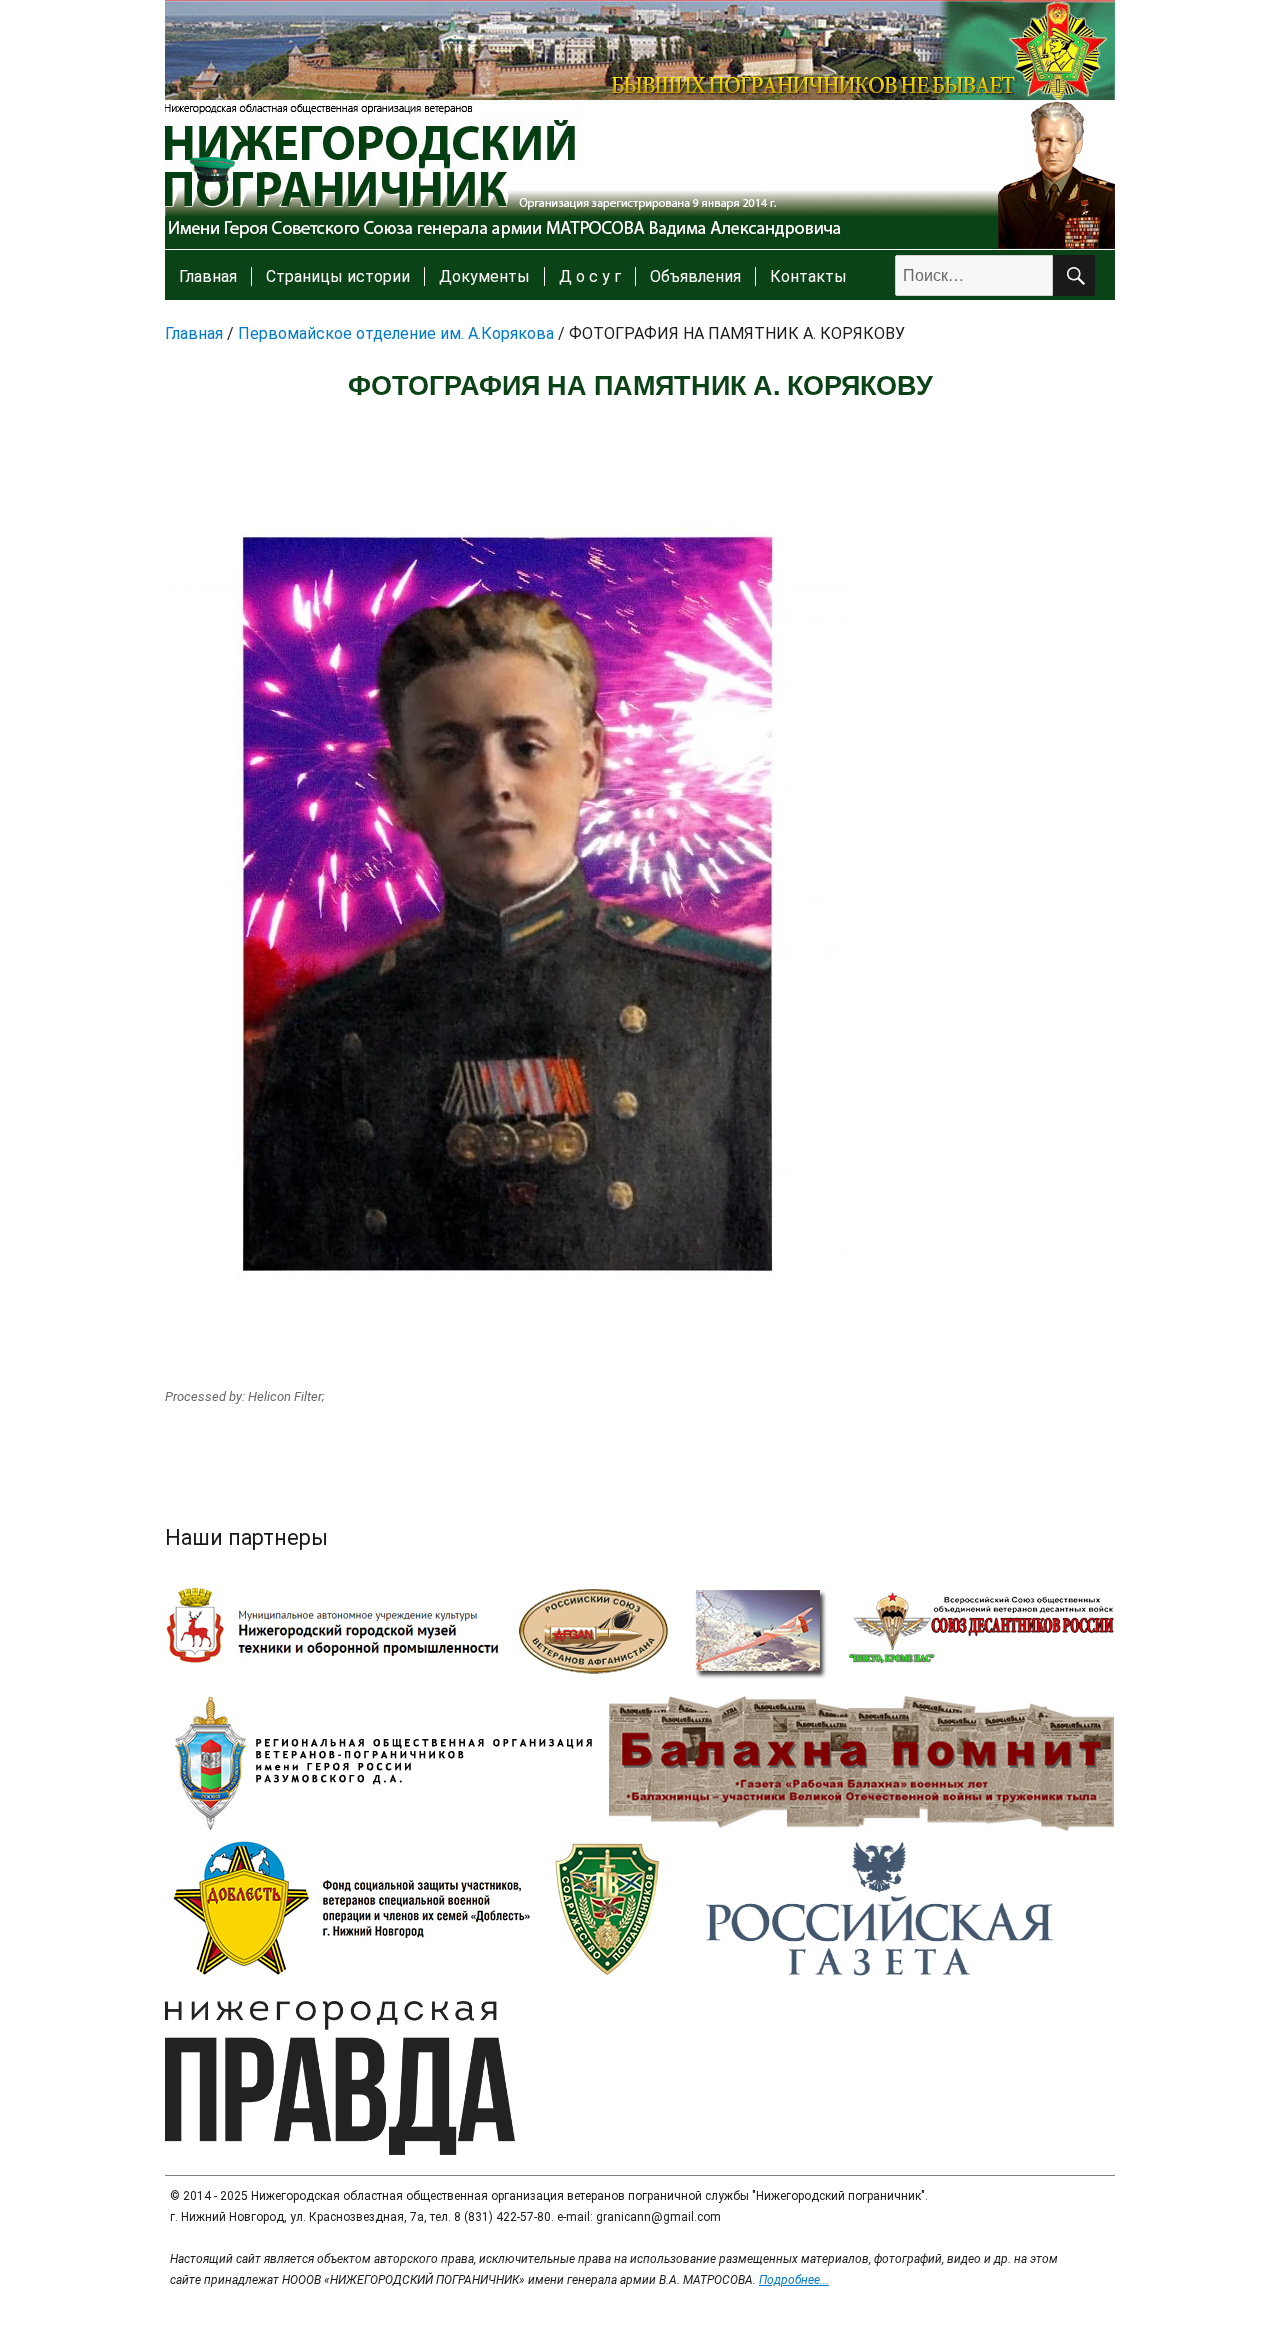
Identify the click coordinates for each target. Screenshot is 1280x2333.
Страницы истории (338, 276)
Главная (208, 276)
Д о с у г (590, 276)
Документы (484, 276)
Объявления (695, 276)
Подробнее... (794, 2280)
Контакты (808, 276)
